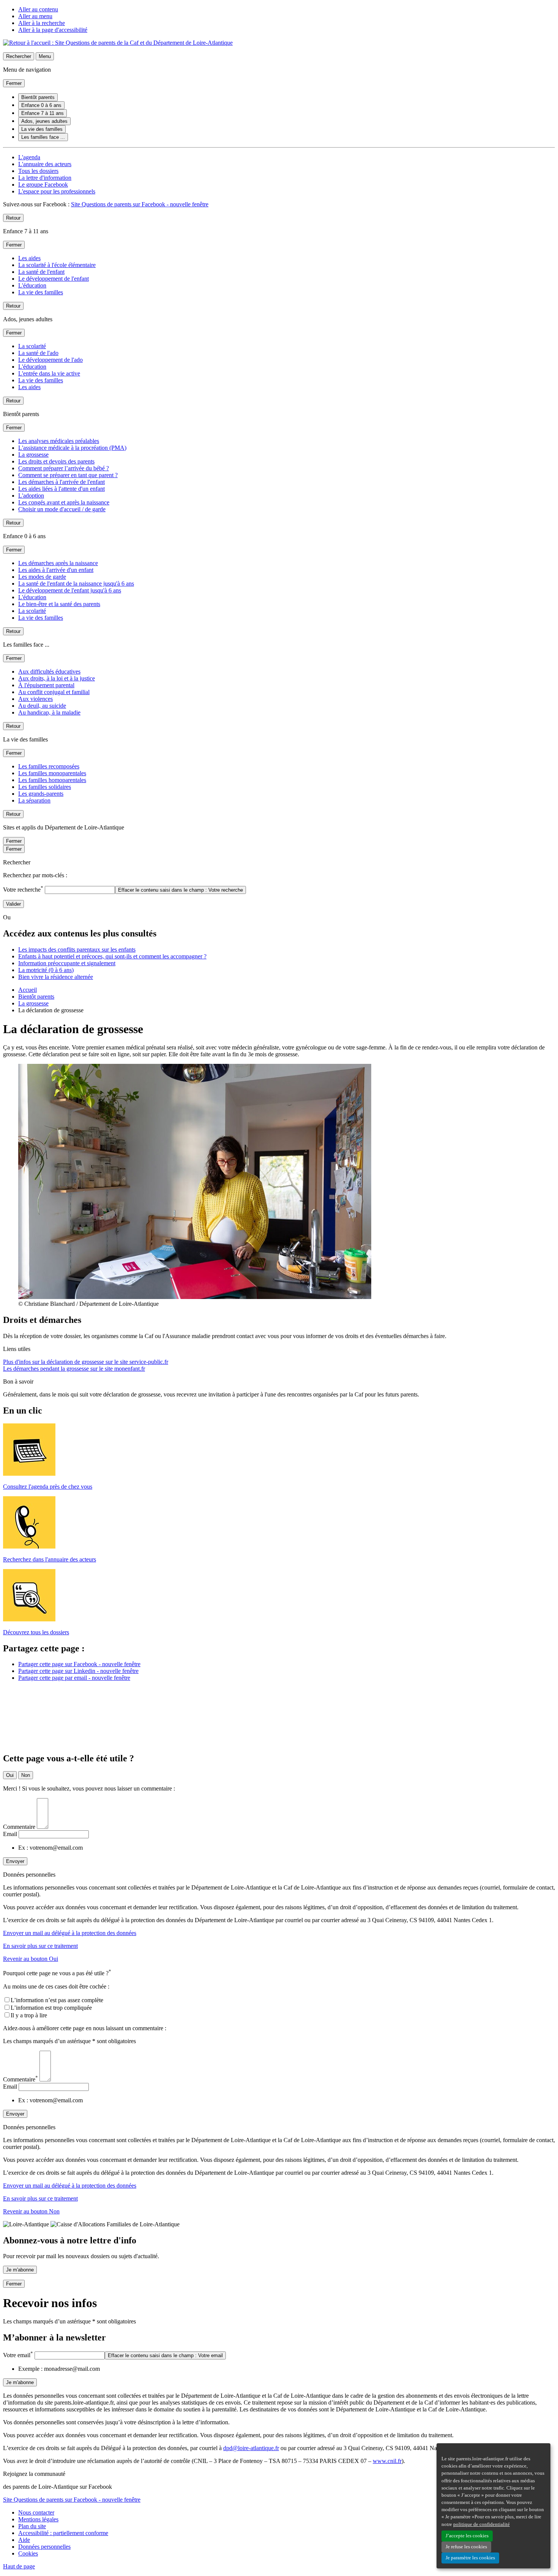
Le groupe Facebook (43, 185)
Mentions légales (38, 2519)
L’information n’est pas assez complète (57, 2000)
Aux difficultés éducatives (49, 671)
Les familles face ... (43, 137)
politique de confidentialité (482, 2524)
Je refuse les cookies (466, 2547)
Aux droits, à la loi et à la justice (57, 678)
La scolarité (32, 346)
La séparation (34, 800)
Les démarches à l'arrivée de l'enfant (61, 482)
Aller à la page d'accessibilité (53, 30)
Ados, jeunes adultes (44, 121)
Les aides (29, 258)
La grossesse (33, 455)
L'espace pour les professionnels (57, 191)
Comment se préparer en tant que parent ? (68, 475)
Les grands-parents (41, 794)
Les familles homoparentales (52, 780)
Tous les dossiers (38, 171)
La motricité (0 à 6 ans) (46, 970)
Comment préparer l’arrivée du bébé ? (64, 468)
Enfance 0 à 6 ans (41, 105)
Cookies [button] (28, 2553)
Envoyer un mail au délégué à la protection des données (70, 1933)
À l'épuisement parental (46, 685)
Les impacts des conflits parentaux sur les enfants (77, 950)
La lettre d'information (45, 178)
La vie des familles (42, 129)
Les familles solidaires (45, 787)
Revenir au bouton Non (31, 2211)
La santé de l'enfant (41, 272)
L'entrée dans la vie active (49, 373)
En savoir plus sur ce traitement (40, 1946)
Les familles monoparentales (52, 773)
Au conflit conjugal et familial (54, 692)
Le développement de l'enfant (54, 279)
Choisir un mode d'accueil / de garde (62, 509)
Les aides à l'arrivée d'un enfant (56, 570)
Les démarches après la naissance (58, 563)
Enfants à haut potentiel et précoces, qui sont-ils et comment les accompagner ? (112, 956)
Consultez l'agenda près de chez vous (48, 1487)
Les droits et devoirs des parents (56, 461)
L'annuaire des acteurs (45, 164)
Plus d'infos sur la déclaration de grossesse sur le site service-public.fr (86, 1362)
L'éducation (32, 285)
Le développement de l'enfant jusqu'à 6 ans (70, 590)
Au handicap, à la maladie (49, 712)
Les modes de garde (42, 577)
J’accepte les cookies (467, 2536)
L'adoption (31, 496)
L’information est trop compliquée (51, 2008)
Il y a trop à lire (29, 2015)
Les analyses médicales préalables (59, 441)
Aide (24, 2540)
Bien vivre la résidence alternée (56, 977)
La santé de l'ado (38, 353)
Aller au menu (35, 16)
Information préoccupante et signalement (67, 963)
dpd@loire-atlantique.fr (251, 2448)
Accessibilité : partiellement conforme (63, 2533)
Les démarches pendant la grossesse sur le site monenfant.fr (74, 1369)
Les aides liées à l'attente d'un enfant (61, 489)
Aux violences (35, 699)
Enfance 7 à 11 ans (43, 113)
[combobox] (80, 890)
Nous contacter (36, 2512)
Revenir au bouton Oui (31, 1959)
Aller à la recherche (42, 23)
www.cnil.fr (387, 2461)
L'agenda (29, 157)
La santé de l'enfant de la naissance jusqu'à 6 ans (76, 584)
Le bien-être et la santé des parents (59, 604)
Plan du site (32, 2526)
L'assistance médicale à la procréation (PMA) (72, 448)
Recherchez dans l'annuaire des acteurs (50, 1559)
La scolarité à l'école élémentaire (57, 265)
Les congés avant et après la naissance (64, 502)
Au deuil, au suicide (42, 706)
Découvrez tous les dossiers (36, 1632)
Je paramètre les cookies (470, 2558)
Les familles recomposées (49, 766)
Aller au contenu (38, 9)
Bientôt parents (38, 97)
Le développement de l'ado (50, 360)
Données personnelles (44, 2547)
